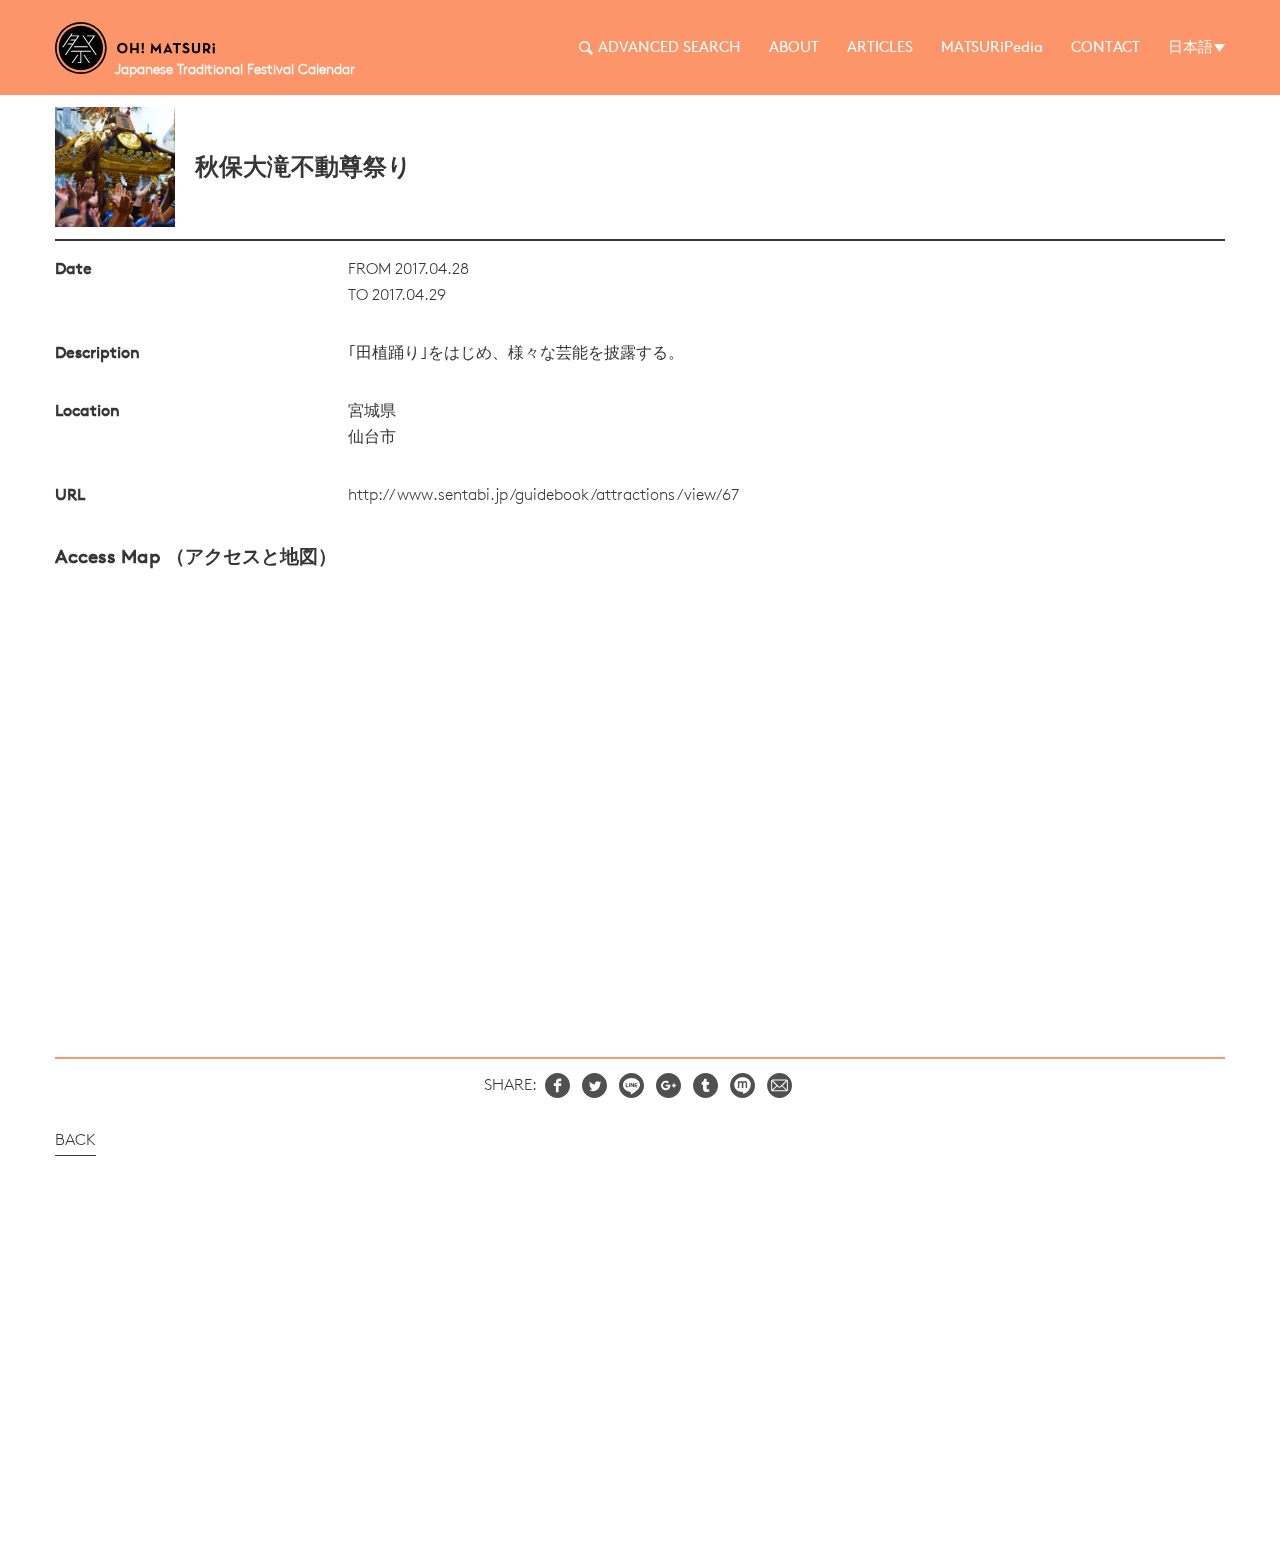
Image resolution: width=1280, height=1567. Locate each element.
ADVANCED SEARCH (669, 48)
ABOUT (794, 48)
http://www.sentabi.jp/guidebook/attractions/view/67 (543, 496)
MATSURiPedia (992, 48)
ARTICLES (880, 48)
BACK (75, 1141)
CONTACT (1105, 48)
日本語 (1190, 48)
